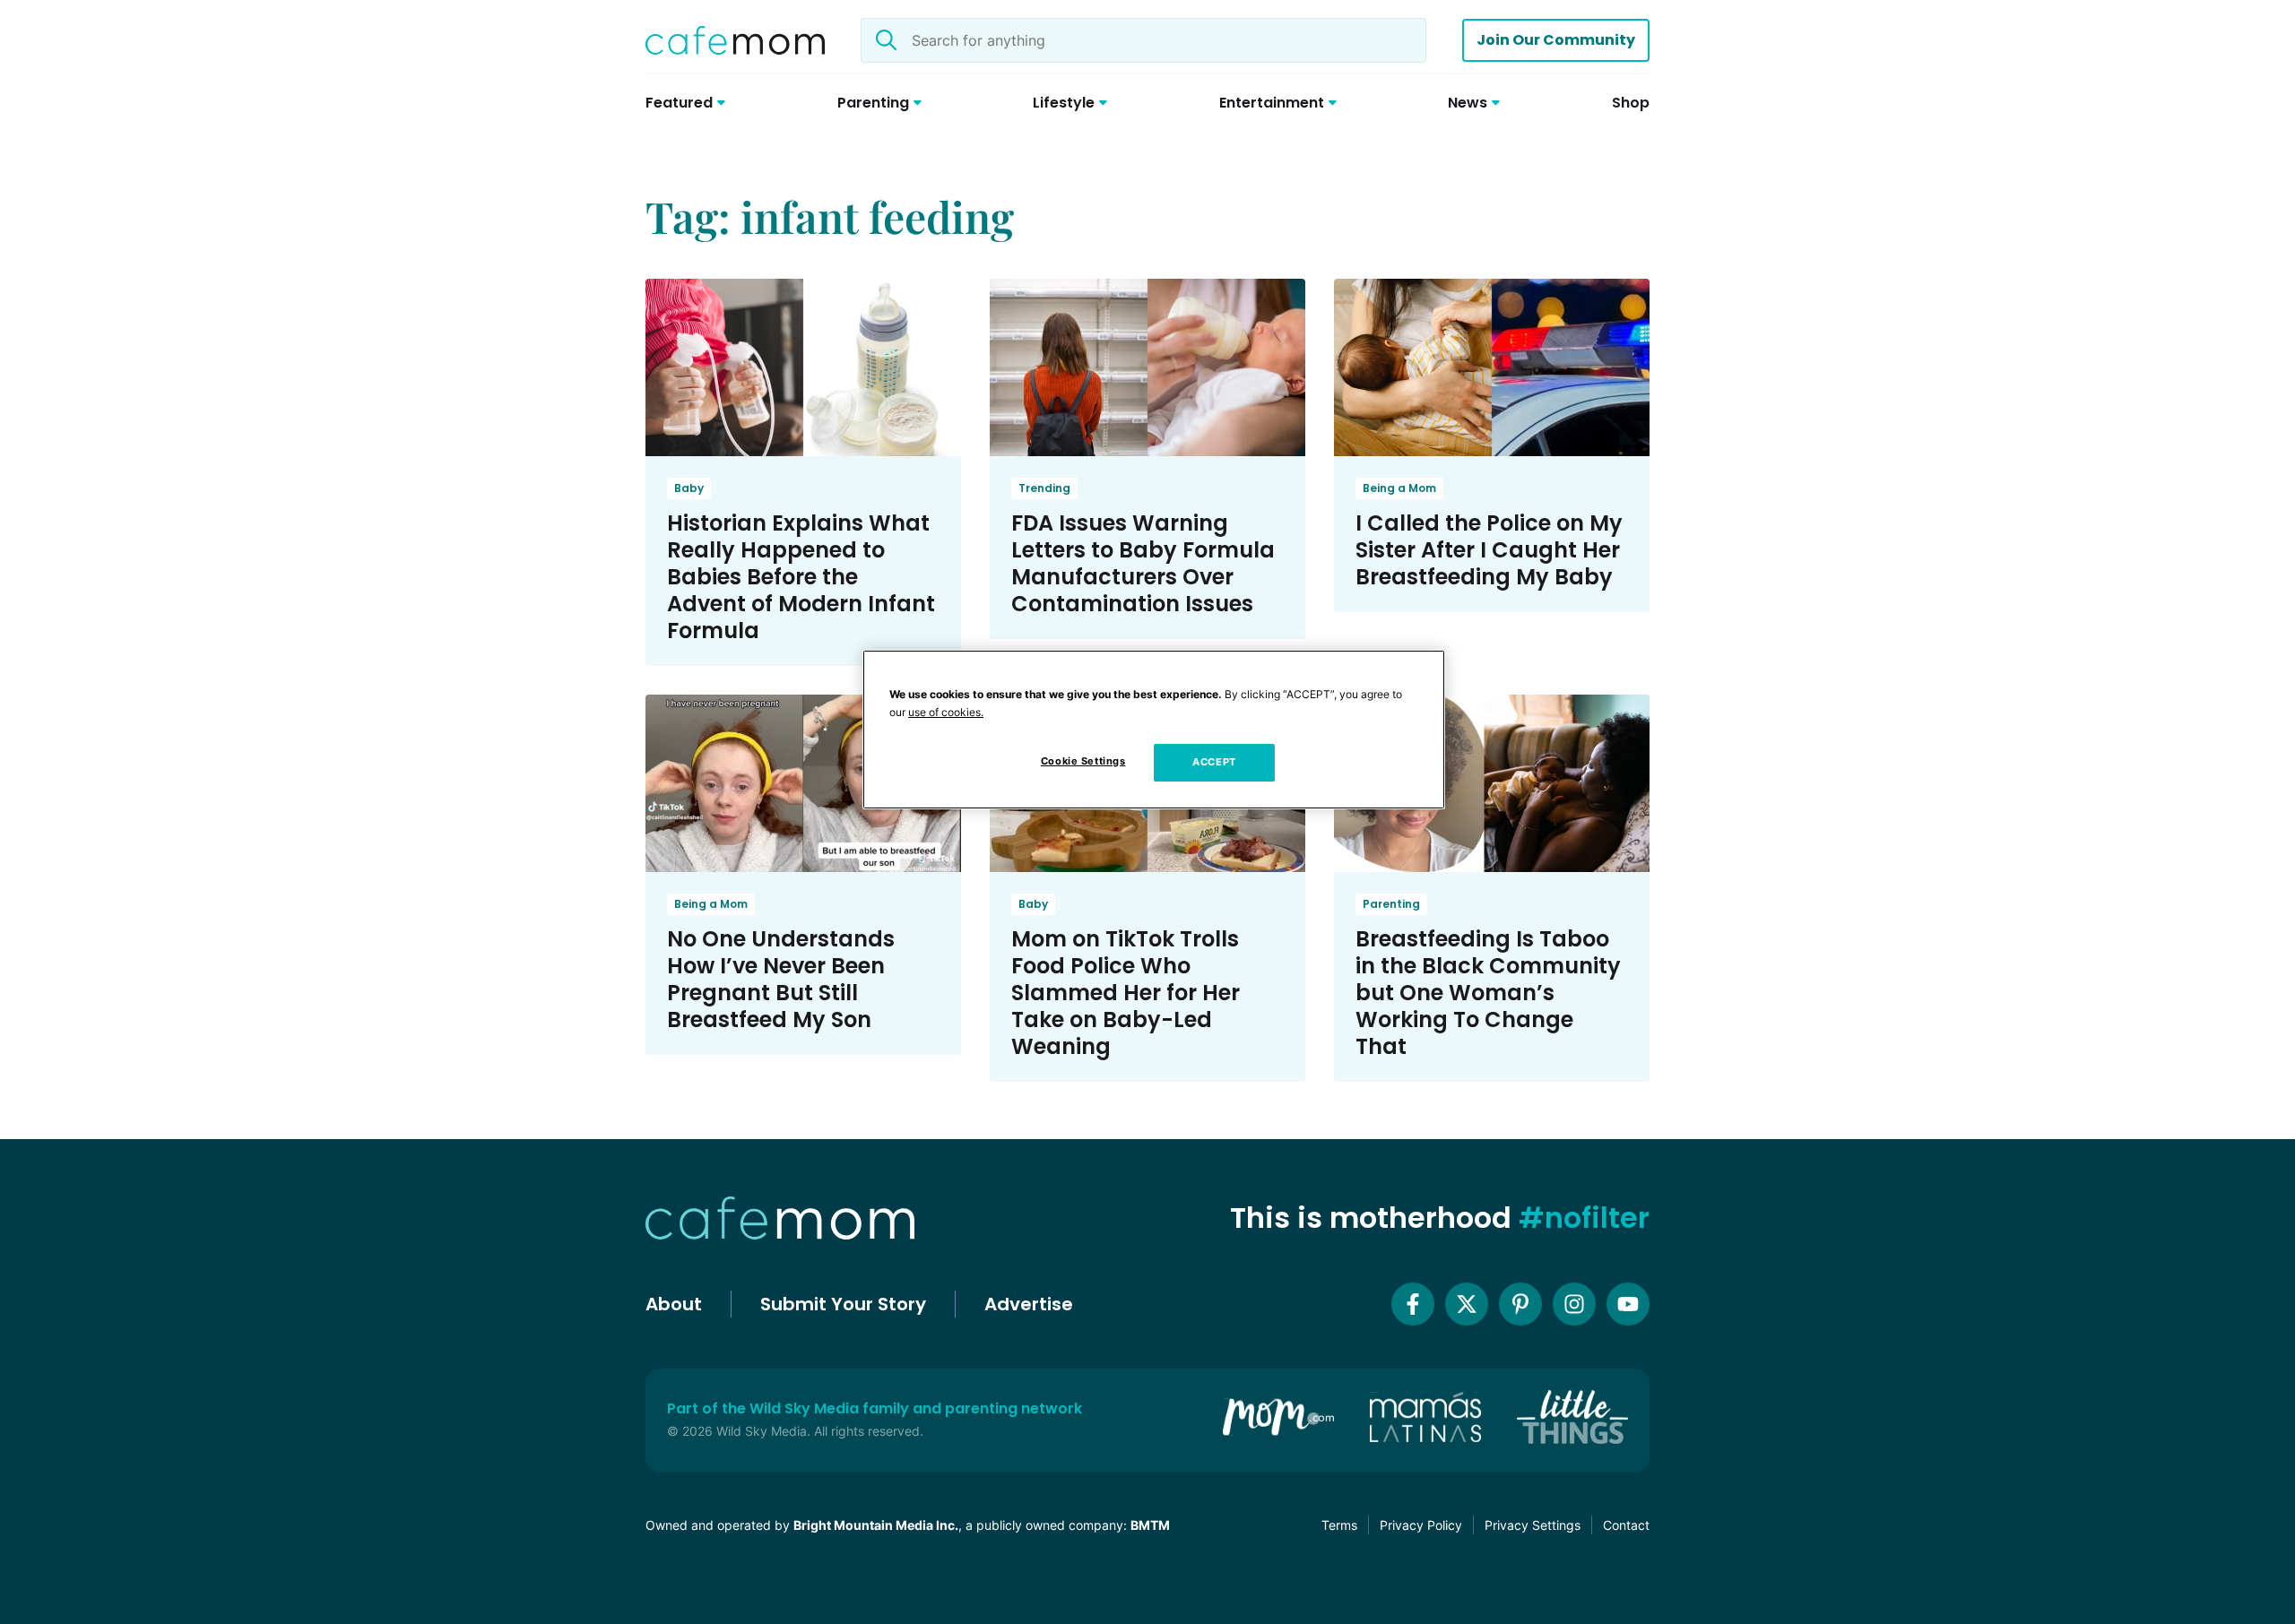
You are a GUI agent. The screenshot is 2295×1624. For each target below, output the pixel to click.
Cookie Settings (1083, 761)
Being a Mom (1399, 488)
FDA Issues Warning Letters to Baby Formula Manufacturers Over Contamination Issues (1143, 563)
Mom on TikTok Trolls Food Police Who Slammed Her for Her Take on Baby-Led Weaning (1126, 993)
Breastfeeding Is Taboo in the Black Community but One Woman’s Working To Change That (1488, 993)
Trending (1044, 488)
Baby (689, 488)
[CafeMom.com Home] (735, 40)
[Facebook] (1413, 1304)
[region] (1154, 730)
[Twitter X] (1467, 1304)
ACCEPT (1214, 762)
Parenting (1391, 904)
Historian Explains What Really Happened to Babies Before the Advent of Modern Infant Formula (801, 577)
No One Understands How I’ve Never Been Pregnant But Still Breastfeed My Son (781, 979)
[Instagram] (1574, 1304)
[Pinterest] (1520, 1304)
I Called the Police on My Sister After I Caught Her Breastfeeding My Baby (1489, 550)
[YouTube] (1628, 1304)
